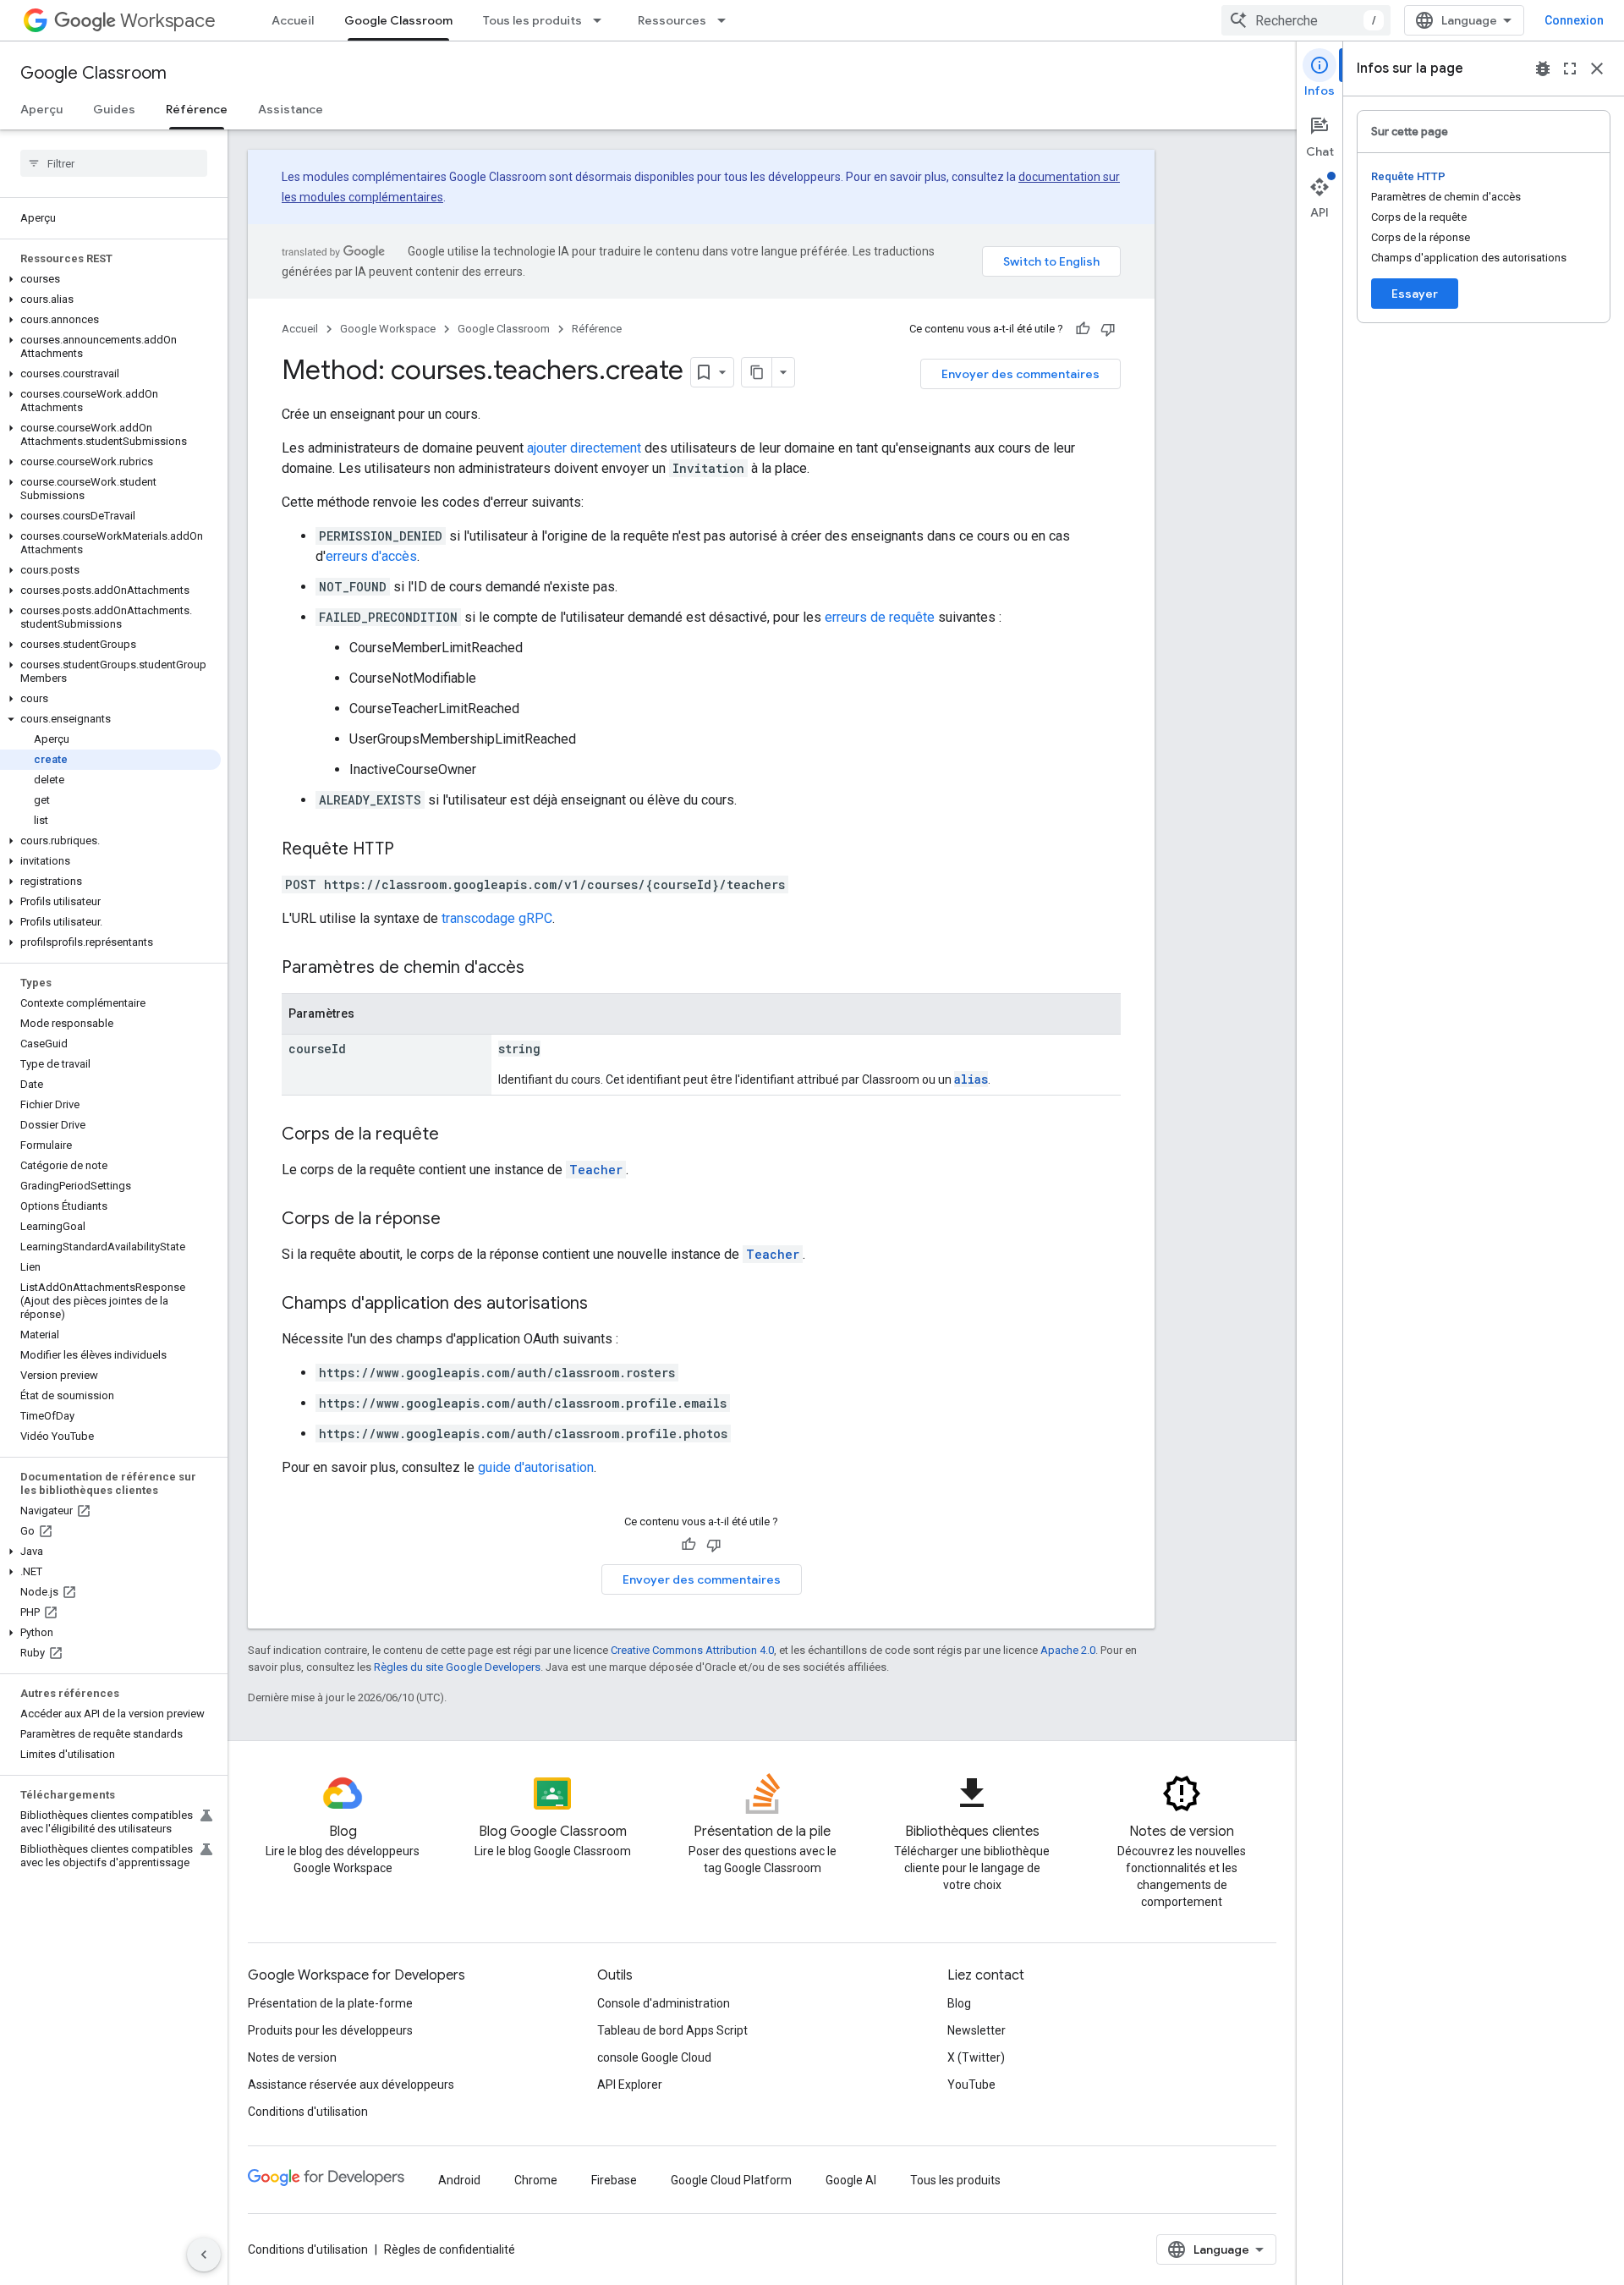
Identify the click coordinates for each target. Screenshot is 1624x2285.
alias (971, 1079)
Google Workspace (388, 329)
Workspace (168, 21)
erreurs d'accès (371, 556)
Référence (197, 109)
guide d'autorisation (536, 1467)
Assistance (291, 109)
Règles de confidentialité (450, 2249)
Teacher (596, 1170)
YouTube (971, 2085)
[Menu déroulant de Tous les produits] (602, 20)
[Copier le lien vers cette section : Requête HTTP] (411, 850)
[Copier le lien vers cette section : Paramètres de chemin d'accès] (541, 969)
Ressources (672, 20)
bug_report (1543, 69)
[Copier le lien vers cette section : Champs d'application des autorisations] (605, 1305)
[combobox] (1306, 20)
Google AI (851, 2180)
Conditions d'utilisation (308, 2112)
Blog (959, 2003)
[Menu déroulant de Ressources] (727, 20)
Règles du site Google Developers (457, 1667)
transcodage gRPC (497, 918)
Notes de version (292, 2057)
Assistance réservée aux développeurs (351, 2085)
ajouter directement (584, 448)
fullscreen (1570, 69)
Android (459, 2180)
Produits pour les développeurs (330, 2030)
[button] (110, 279)
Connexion (1574, 20)
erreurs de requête (880, 617)
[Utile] (1083, 329)
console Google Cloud (654, 2057)
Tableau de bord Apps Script (672, 2030)
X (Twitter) (976, 2057)
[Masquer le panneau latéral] (204, 2255)
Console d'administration (664, 2003)
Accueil (293, 20)
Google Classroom (398, 20)
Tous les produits (532, 20)
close (1597, 69)
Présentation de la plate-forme (330, 2003)
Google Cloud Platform (731, 2180)
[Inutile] (1108, 329)
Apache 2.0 (1068, 1650)
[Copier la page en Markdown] (757, 372)
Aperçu (41, 109)
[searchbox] (114, 163)
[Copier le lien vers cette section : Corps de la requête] (456, 1135)
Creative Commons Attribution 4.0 (692, 1650)
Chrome (536, 2180)
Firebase (614, 2180)
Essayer (1415, 294)
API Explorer (630, 2085)
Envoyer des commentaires (1020, 374)
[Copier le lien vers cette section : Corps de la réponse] (458, 1220)
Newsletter (977, 2030)
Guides (114, 109)
